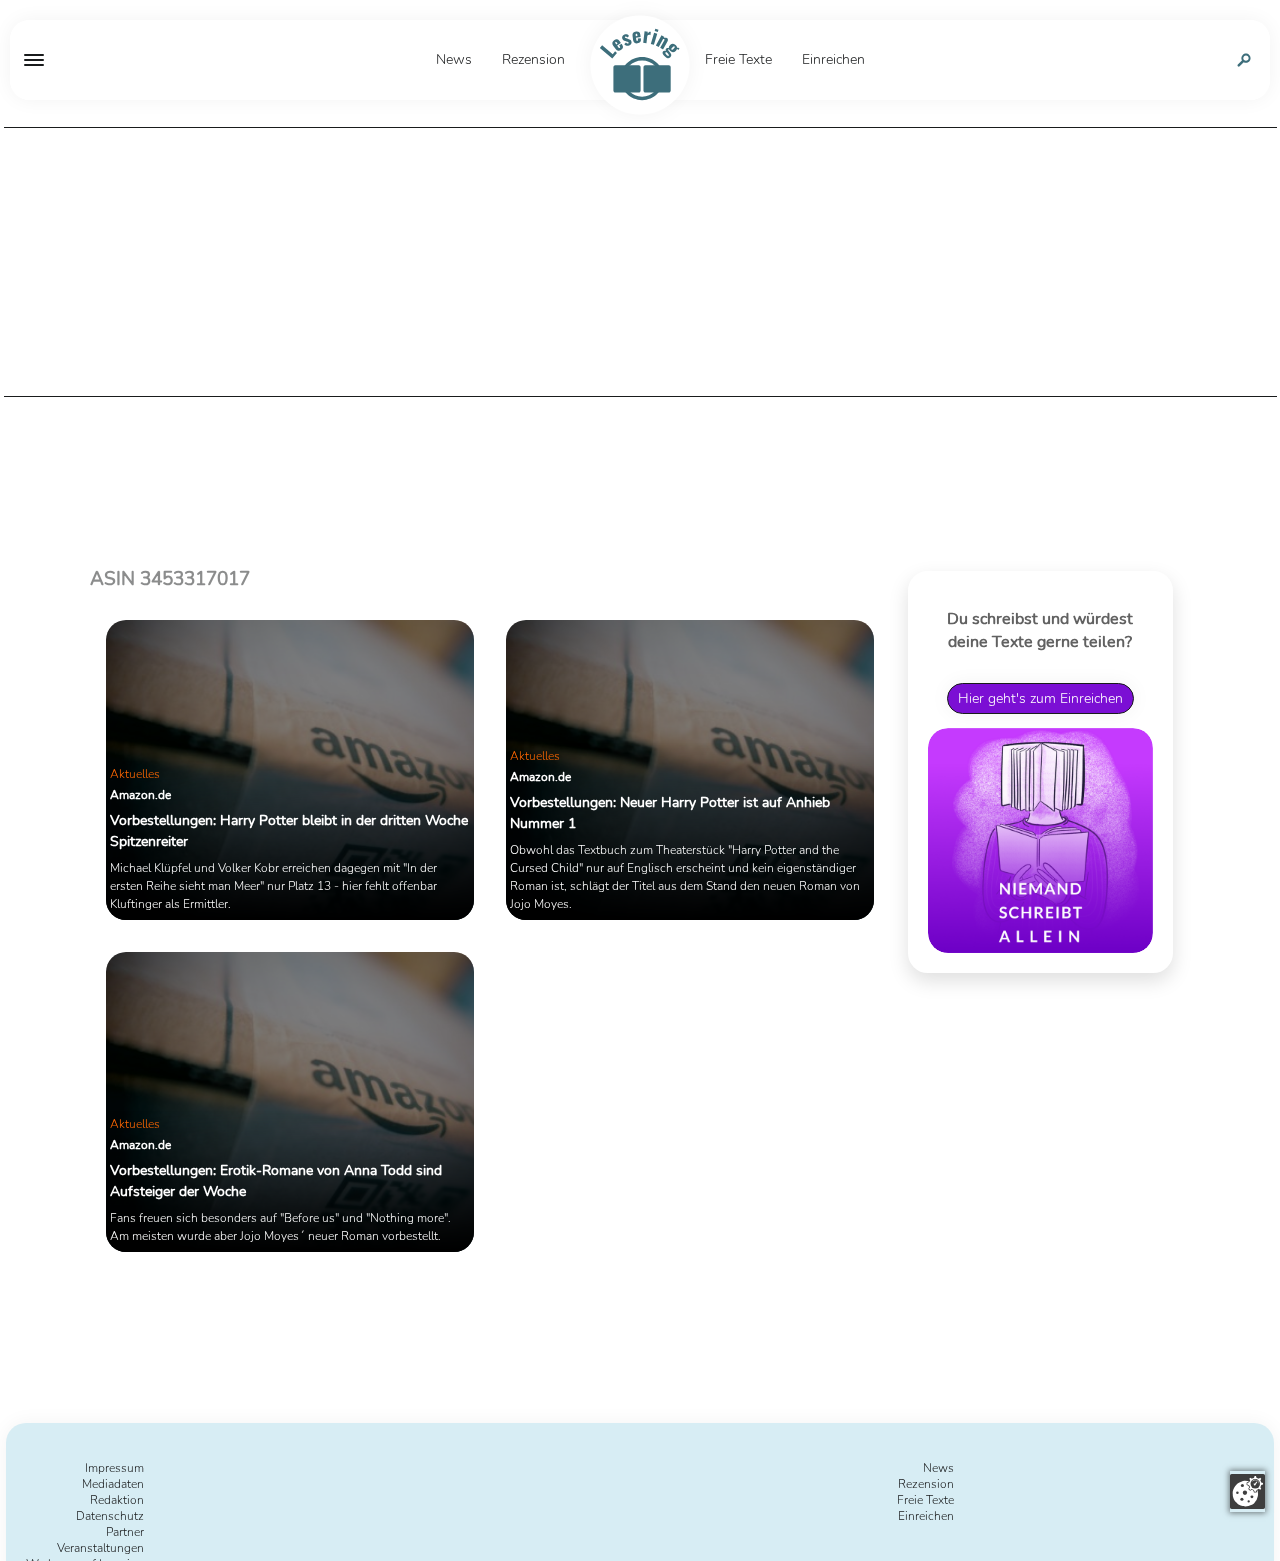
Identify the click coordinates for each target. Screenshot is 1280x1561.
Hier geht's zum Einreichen (1040, 698)
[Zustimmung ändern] (1247, 1491)
